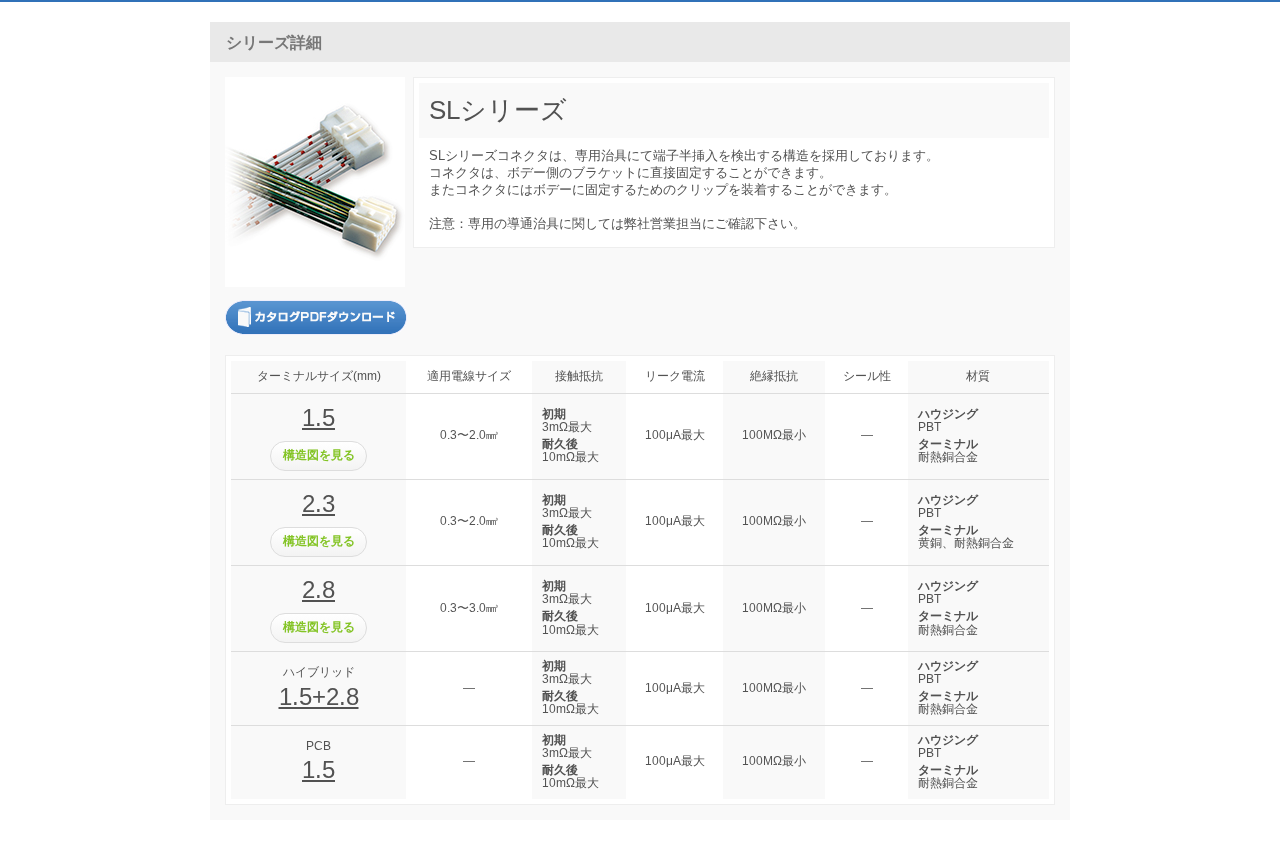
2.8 (318, 589)
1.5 (318, 417)
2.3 (318, 503)
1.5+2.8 (319, 696)
